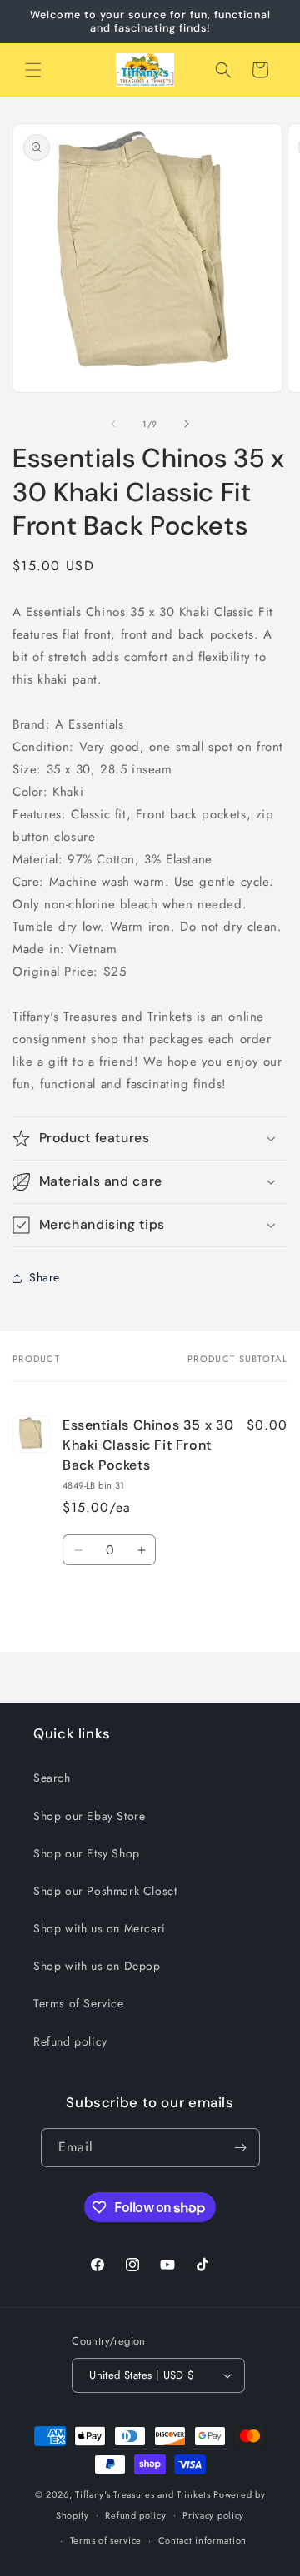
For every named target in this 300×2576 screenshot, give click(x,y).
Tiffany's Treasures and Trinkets (142, 2494)
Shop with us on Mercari (100, 1928)
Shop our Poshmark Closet (105, 1891)
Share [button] (45, 1277)
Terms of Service (79, 2003)
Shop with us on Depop (97, 1966)
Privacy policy (213, 2515)
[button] (33, 70)
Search (52, 1778)
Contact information (202, 2540)
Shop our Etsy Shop (87, 1853)
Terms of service (106, 2540)
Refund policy (70, 2041)
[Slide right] (187, 424)
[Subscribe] (241, 2148)
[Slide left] (113, 424)
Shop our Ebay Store (89, 1816)
